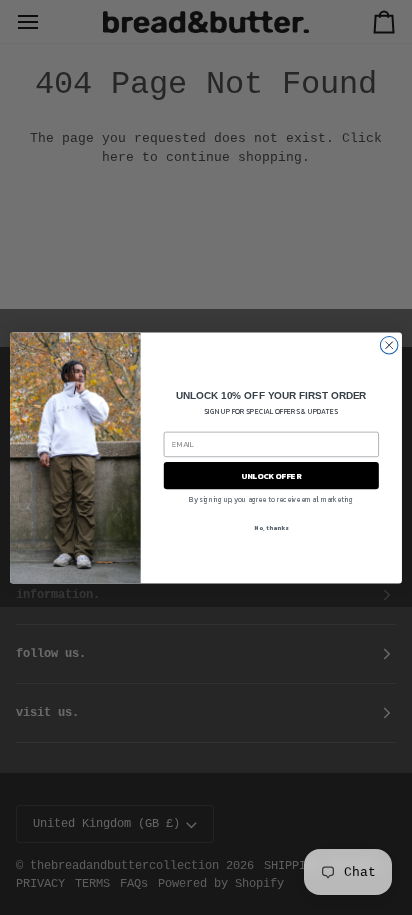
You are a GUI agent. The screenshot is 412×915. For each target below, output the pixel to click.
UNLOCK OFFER (271, 475)
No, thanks (271, 527)
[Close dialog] (389, 345)
